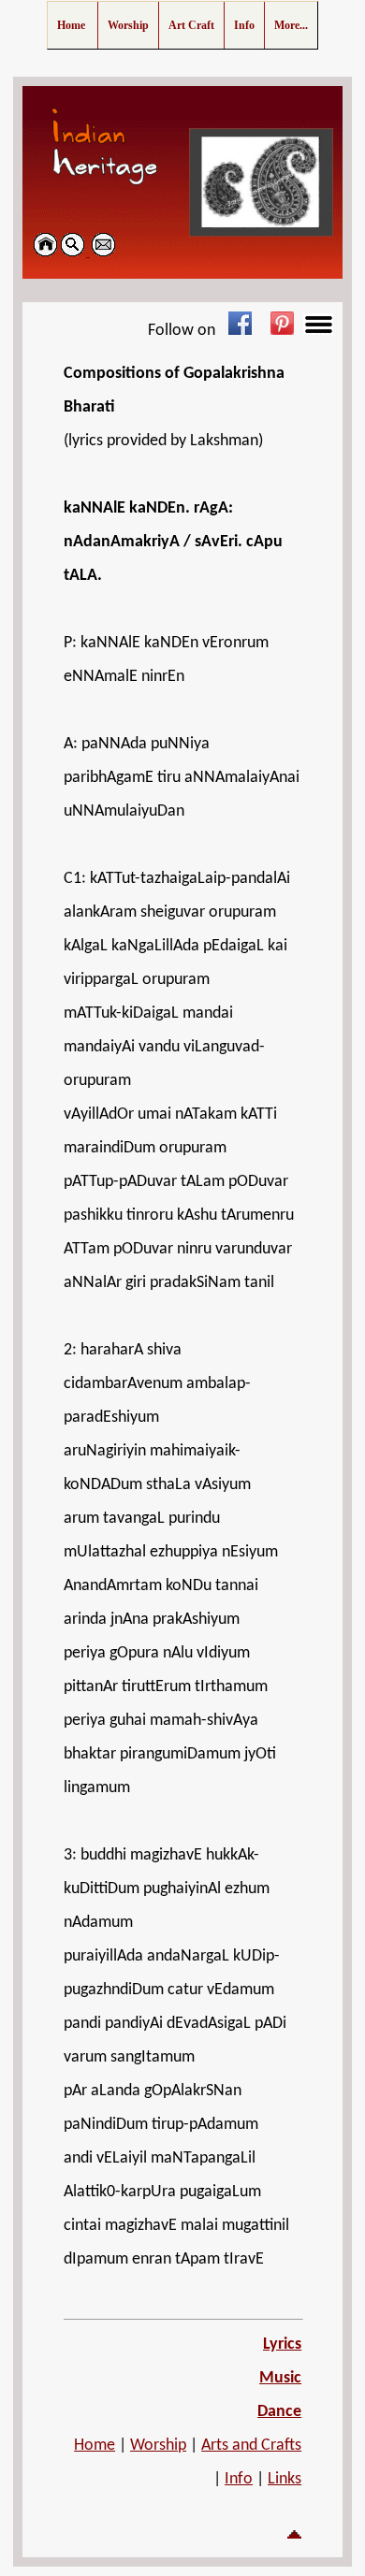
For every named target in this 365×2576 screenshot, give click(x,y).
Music (280, 2378)
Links (285, 2479)
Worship (158, 2446)
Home (95, 2446)
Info (239, 2479)
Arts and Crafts (251, 2446)
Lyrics (282, 2344)
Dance (279, 2412)
